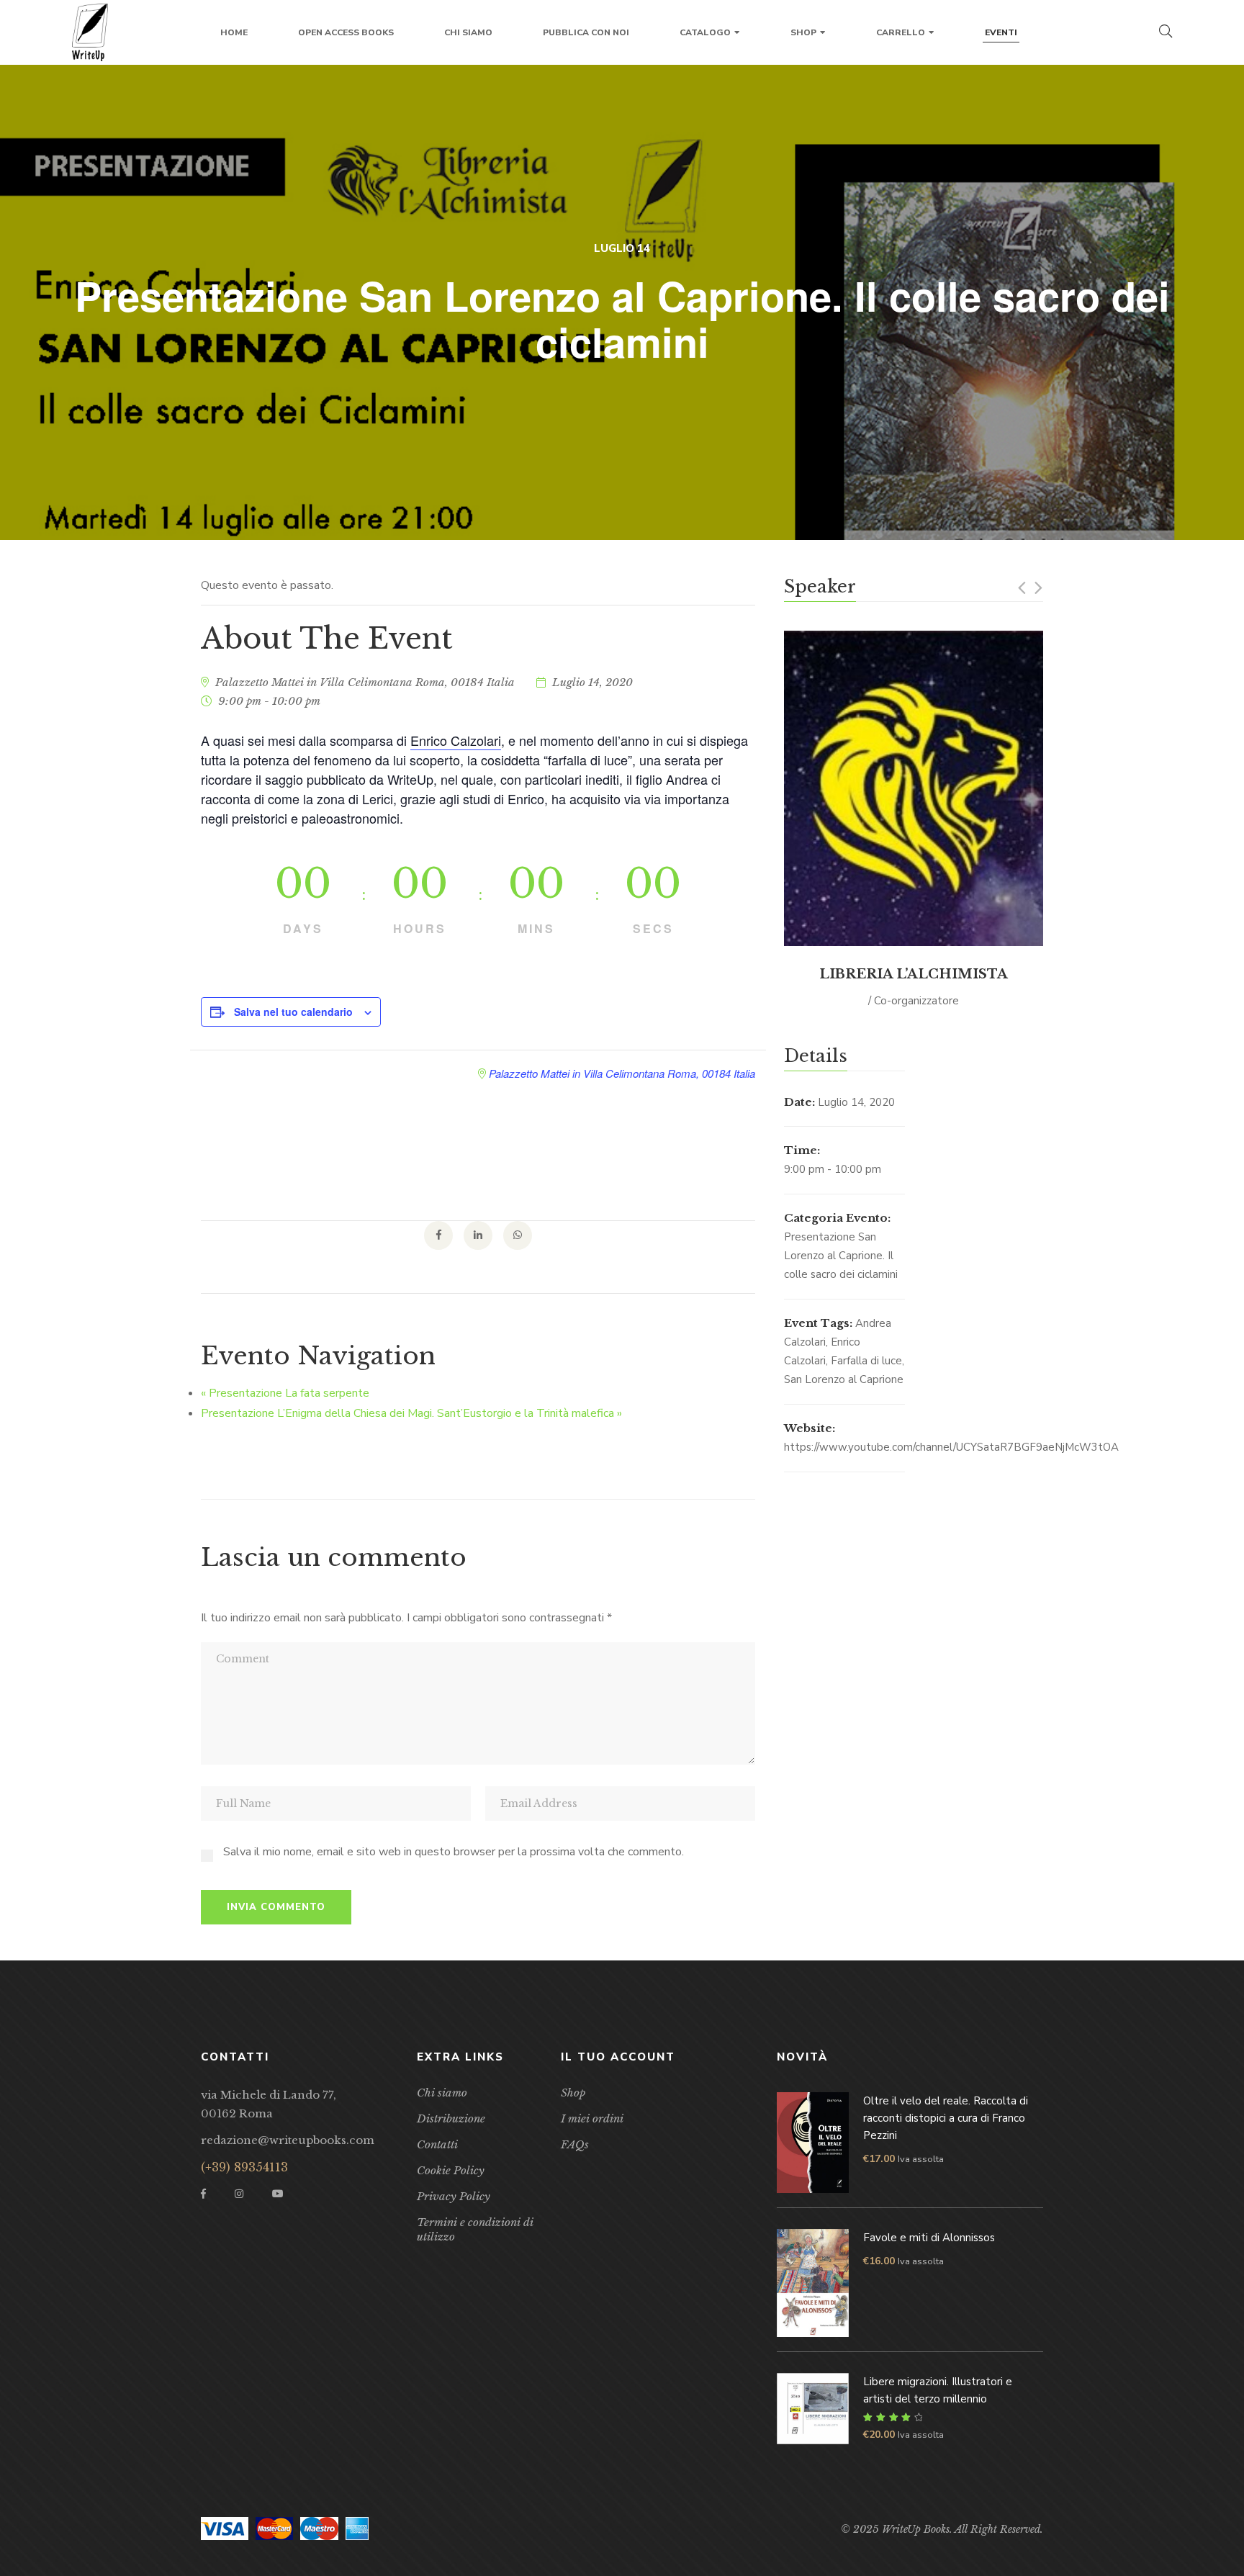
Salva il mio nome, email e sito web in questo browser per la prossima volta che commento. (454, 1852)
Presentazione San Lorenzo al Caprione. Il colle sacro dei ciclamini (841, 1256)
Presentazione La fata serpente (285, 1393)
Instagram (239, 2194)
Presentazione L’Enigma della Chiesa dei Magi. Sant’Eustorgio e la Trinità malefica (411, 1413)
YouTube (278, 2194)
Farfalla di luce (866, 1361)
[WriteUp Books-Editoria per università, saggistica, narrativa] (90, 32)
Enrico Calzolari (456, 740)
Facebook (203, 2194)
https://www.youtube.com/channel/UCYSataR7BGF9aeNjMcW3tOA (951, 1447)
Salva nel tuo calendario (293, 1012)
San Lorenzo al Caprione (844, 1379)
